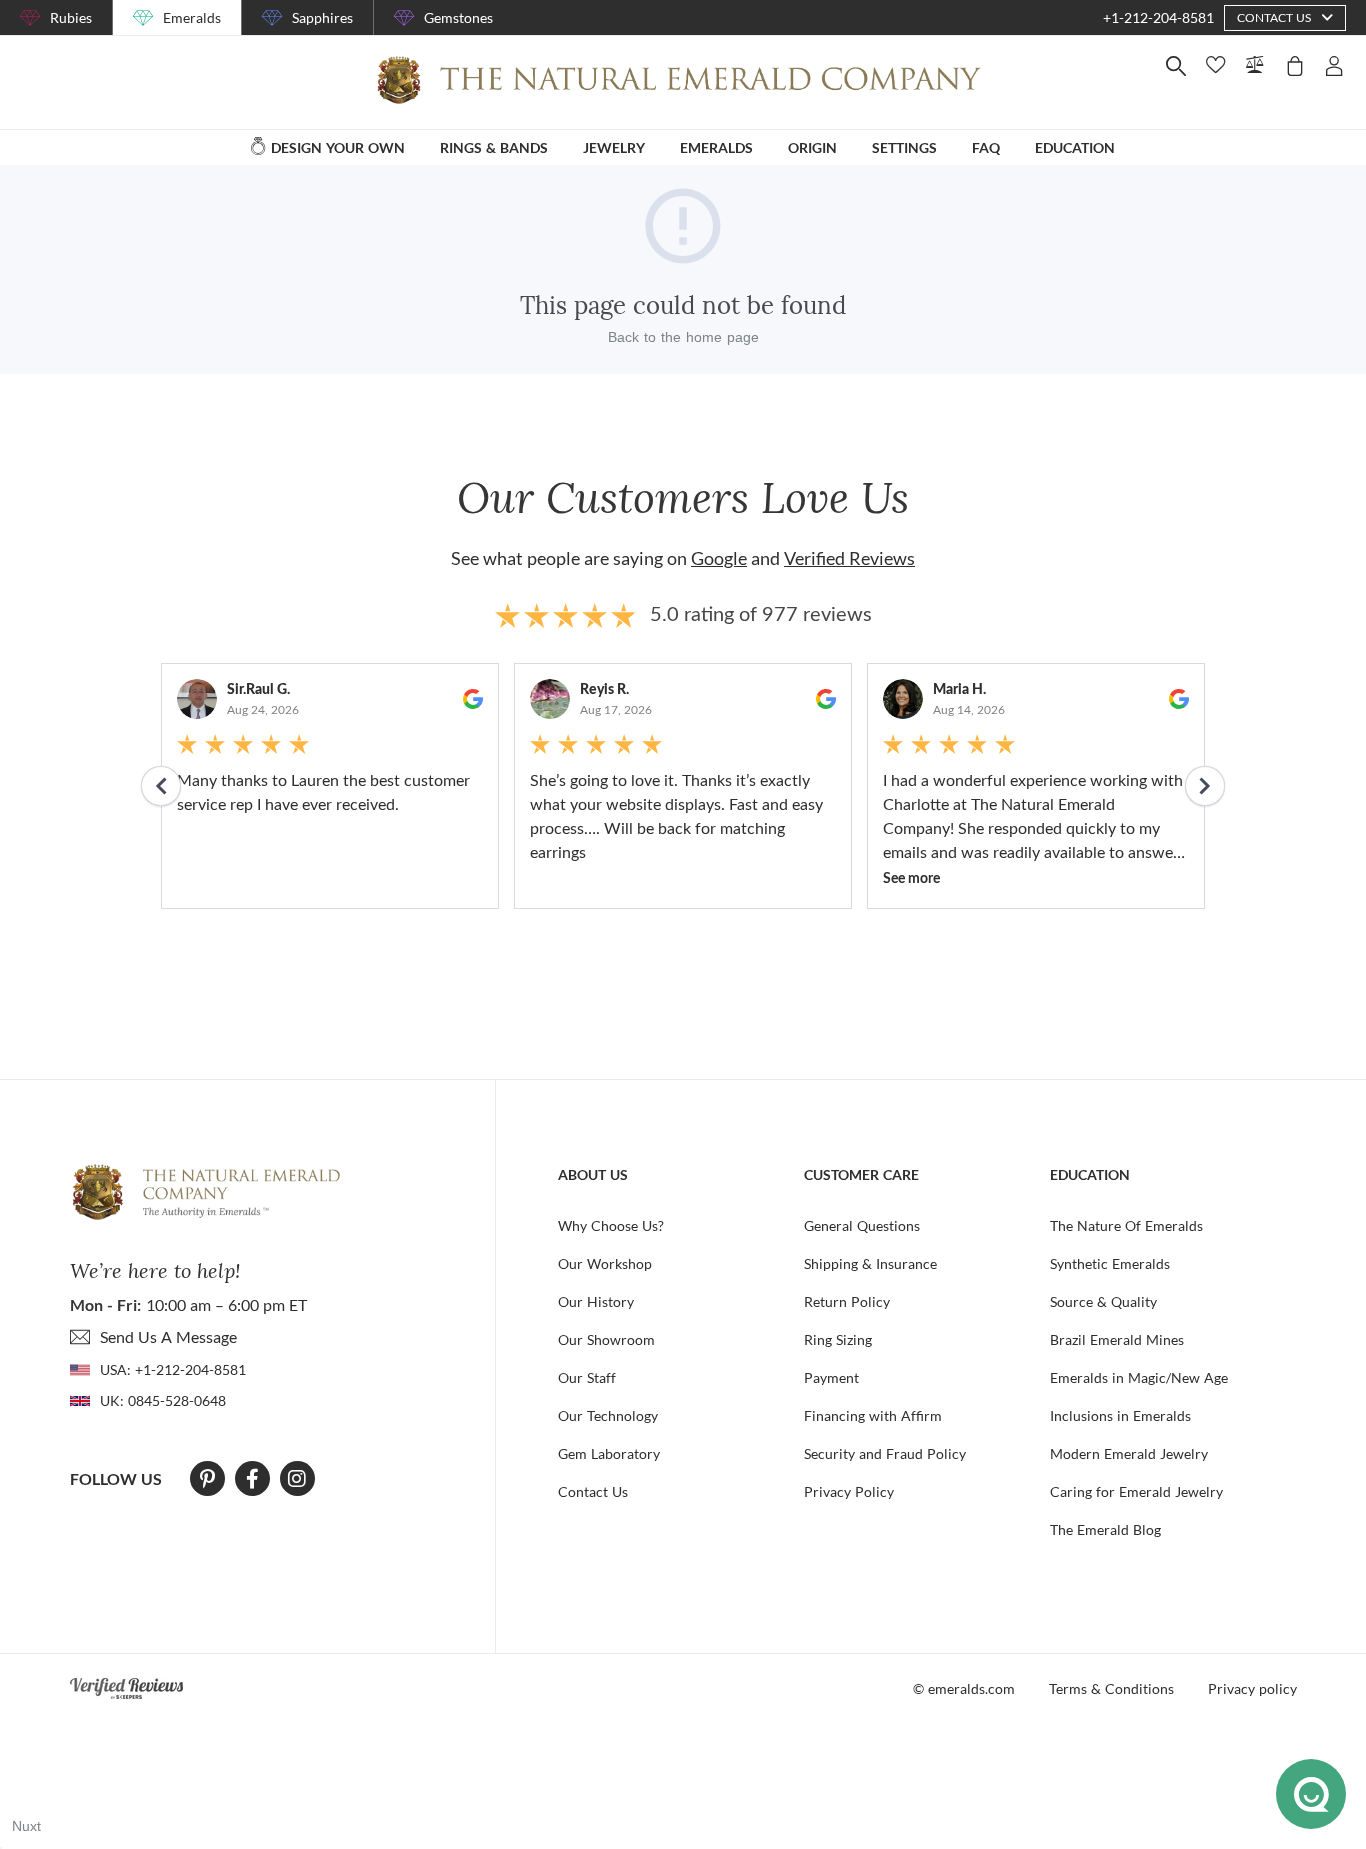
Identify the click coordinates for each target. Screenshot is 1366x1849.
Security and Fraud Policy (885, 1453)
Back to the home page (683, 337)
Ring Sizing (838, 1339)
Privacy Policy (849, 1491)
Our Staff (587, 1377)
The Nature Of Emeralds (1126, 1225)
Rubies (71, 17)
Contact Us (593, 1491)
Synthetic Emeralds (1110, 1263)
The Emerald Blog (1105, 1529)
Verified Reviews (849, 558)
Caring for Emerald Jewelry (1136, 1491)
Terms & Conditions (1111, 1688)
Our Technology (608, 1415)
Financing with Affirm (873, 1415)
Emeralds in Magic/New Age (1139, 1377)
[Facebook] (252, 1479)
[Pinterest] (207, 1479)
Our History (596, 1301)
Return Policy (847, 1301)
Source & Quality (1103, 1301)
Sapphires (322, 17)
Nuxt (26, 1826)
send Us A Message (168, 1336)
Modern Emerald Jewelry (1129, 1453)
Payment (831, 1377)
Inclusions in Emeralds (1120, 1415)
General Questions (862, 1225)
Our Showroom (606, 1339)
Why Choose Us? (611, 1225)
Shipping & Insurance (870, 1263)
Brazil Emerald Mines (1117, 1339)
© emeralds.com (964, 1688)
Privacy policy (1252, 1688)
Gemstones (458, 17)
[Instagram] (297, 1479)
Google (719, 558)
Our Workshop (605, 1263)
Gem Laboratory (609, 1453)
